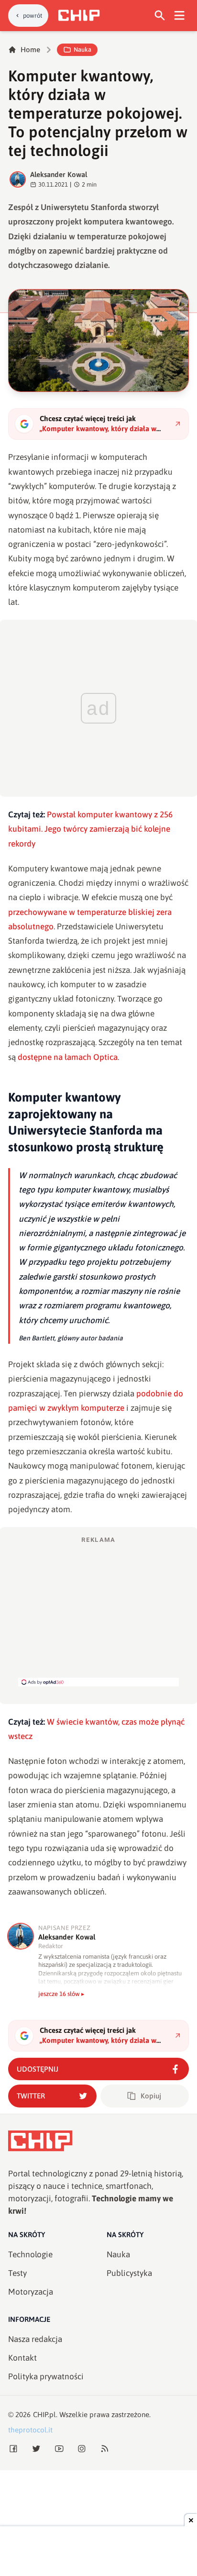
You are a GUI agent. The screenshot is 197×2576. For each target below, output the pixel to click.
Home (30, 50)
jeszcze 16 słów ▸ (61, 1994)
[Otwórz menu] (180, 16)
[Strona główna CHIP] (79, 15)
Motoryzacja (31, 2292)
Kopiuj (151, 2096)
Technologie (30, 2254)
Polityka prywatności (46, 2376)
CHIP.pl (44, 2414)
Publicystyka (129, 2273)
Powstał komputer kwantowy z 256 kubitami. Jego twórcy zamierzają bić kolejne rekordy (90, 829)
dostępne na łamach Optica (68, 1057)
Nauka (82, 50)
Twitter (31, 2096)
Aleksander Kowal (59, 174)
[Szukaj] (160, 16)
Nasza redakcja (35, 2339)
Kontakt (22, 2358)
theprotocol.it (30, 2430)
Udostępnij (38, 2069)
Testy (17, 2273)
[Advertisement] (98, 1611)
